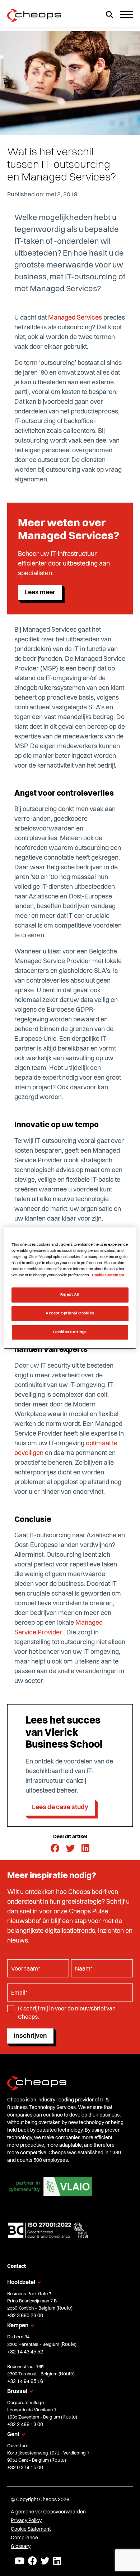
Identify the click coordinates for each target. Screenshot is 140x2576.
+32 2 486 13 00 (25, 2425)
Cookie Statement (31, 2529)
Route (64, 2308)
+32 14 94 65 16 (25, 2381)
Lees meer (40, 592)
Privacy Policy (26, 2521)
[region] (70, 1288)
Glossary (21, 2547)
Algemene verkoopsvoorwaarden (48, 2512)
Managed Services (75, 318)
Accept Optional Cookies (70, 1313)
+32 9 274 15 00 (25, 2468)
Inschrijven (30, 2036)
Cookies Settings (70, 1332)
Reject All (70, 1295)
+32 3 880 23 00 (25, 2316)
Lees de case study (60, 1807)
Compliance (24, 2538)
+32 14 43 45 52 (25, 2352)
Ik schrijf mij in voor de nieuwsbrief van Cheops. (67, 2013)
